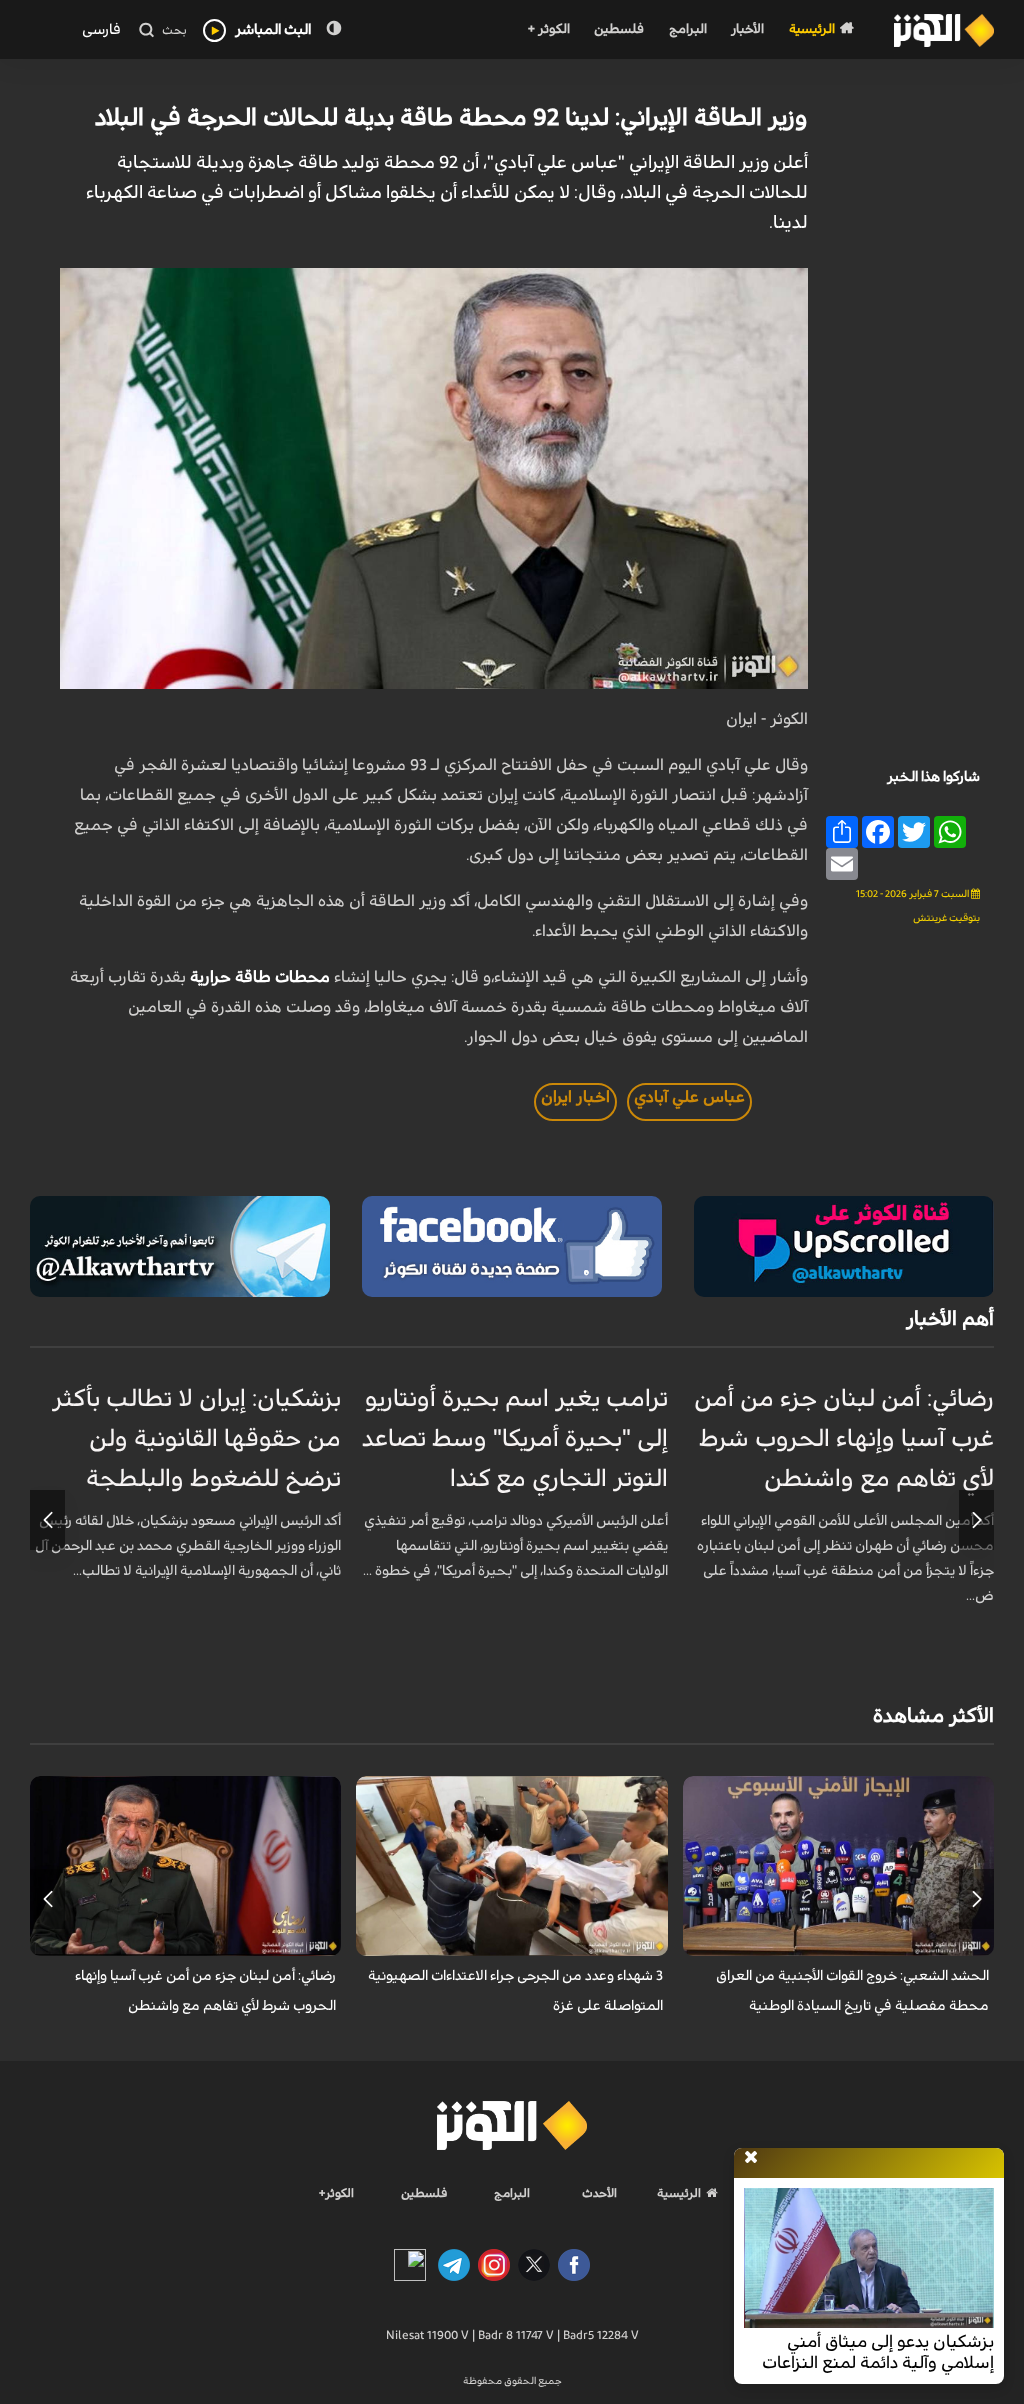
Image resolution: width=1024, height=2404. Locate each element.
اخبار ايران (575, 1097)
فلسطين (619, 29)
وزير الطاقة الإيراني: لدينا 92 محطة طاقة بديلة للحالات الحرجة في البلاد (451, 118)
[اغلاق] (751, 2158)
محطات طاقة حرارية (262, 977)
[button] (976, 1520)
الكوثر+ (336, 2193)
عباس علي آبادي (689, 1097)
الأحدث (599, 2193)
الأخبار (747, 29)
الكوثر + (548, 29)
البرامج (688, 29)
